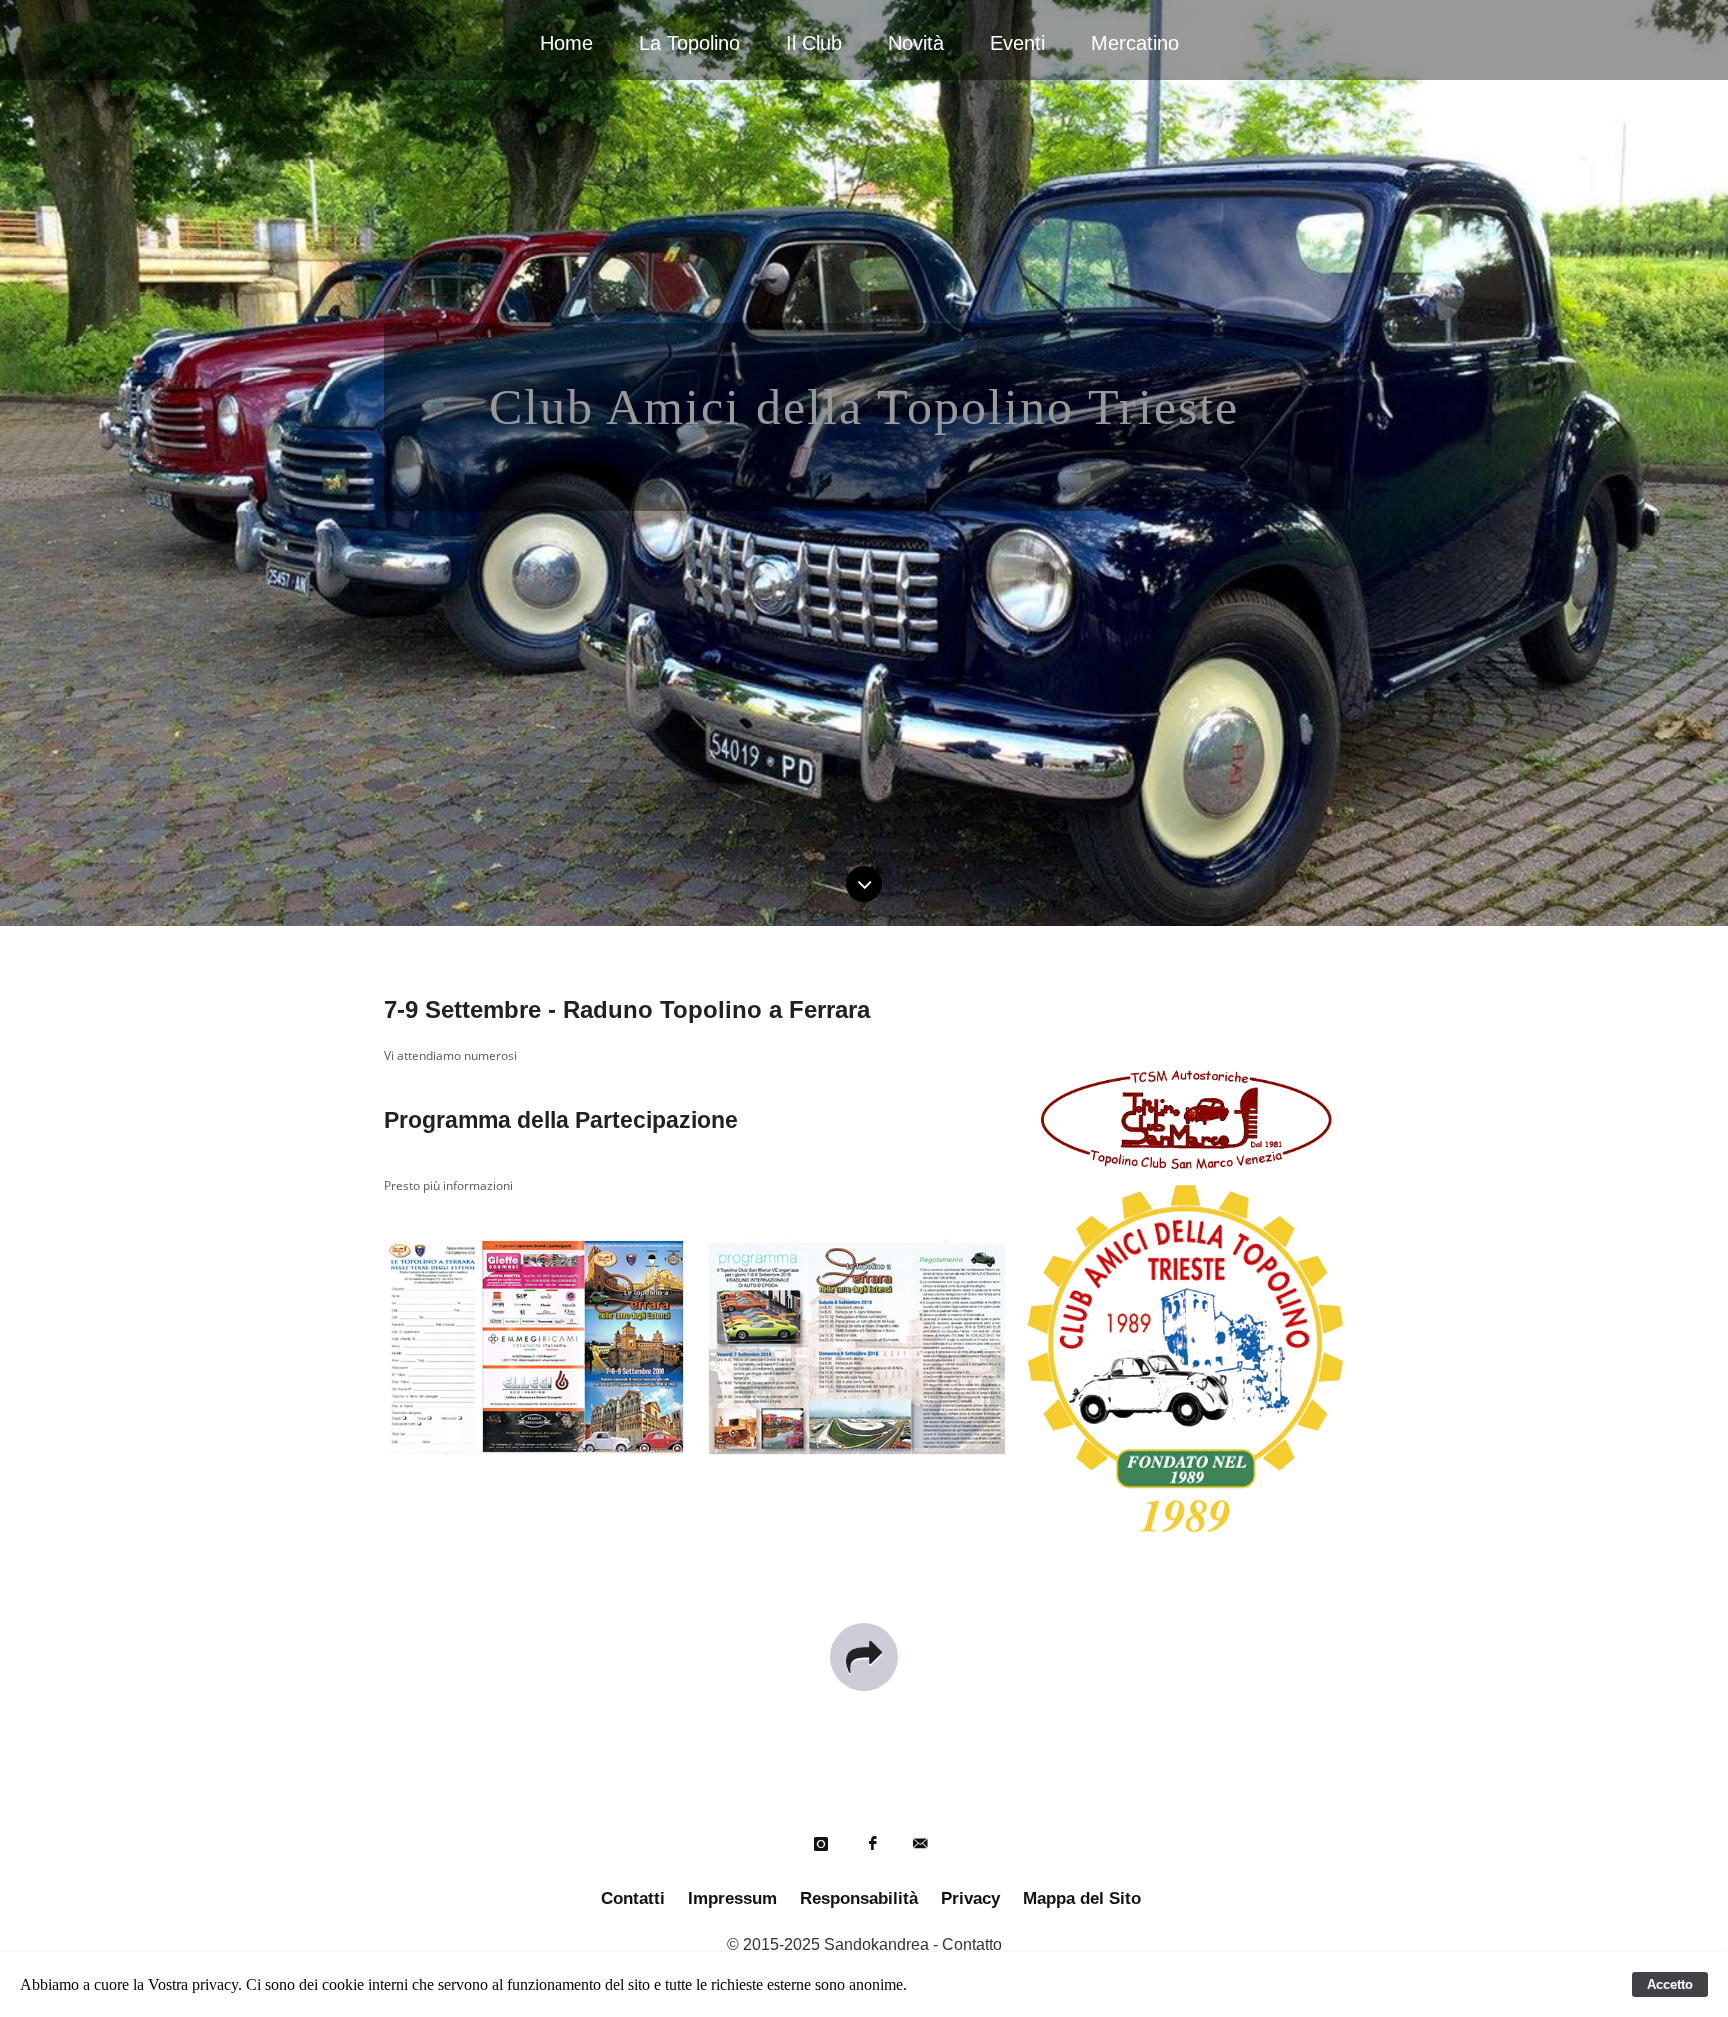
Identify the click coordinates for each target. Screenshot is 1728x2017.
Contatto (972, 1944)
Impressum (732, 1898)
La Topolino (689, 43)
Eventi (1017, 43)
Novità (916, 43)
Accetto (1670, 1984)
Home (566, 43)
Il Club (814, 43)
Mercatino (1135, 43)
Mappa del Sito (1082, 1898)
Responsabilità (859, 1898)
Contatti (633, 1898)
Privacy (970, 1898)
